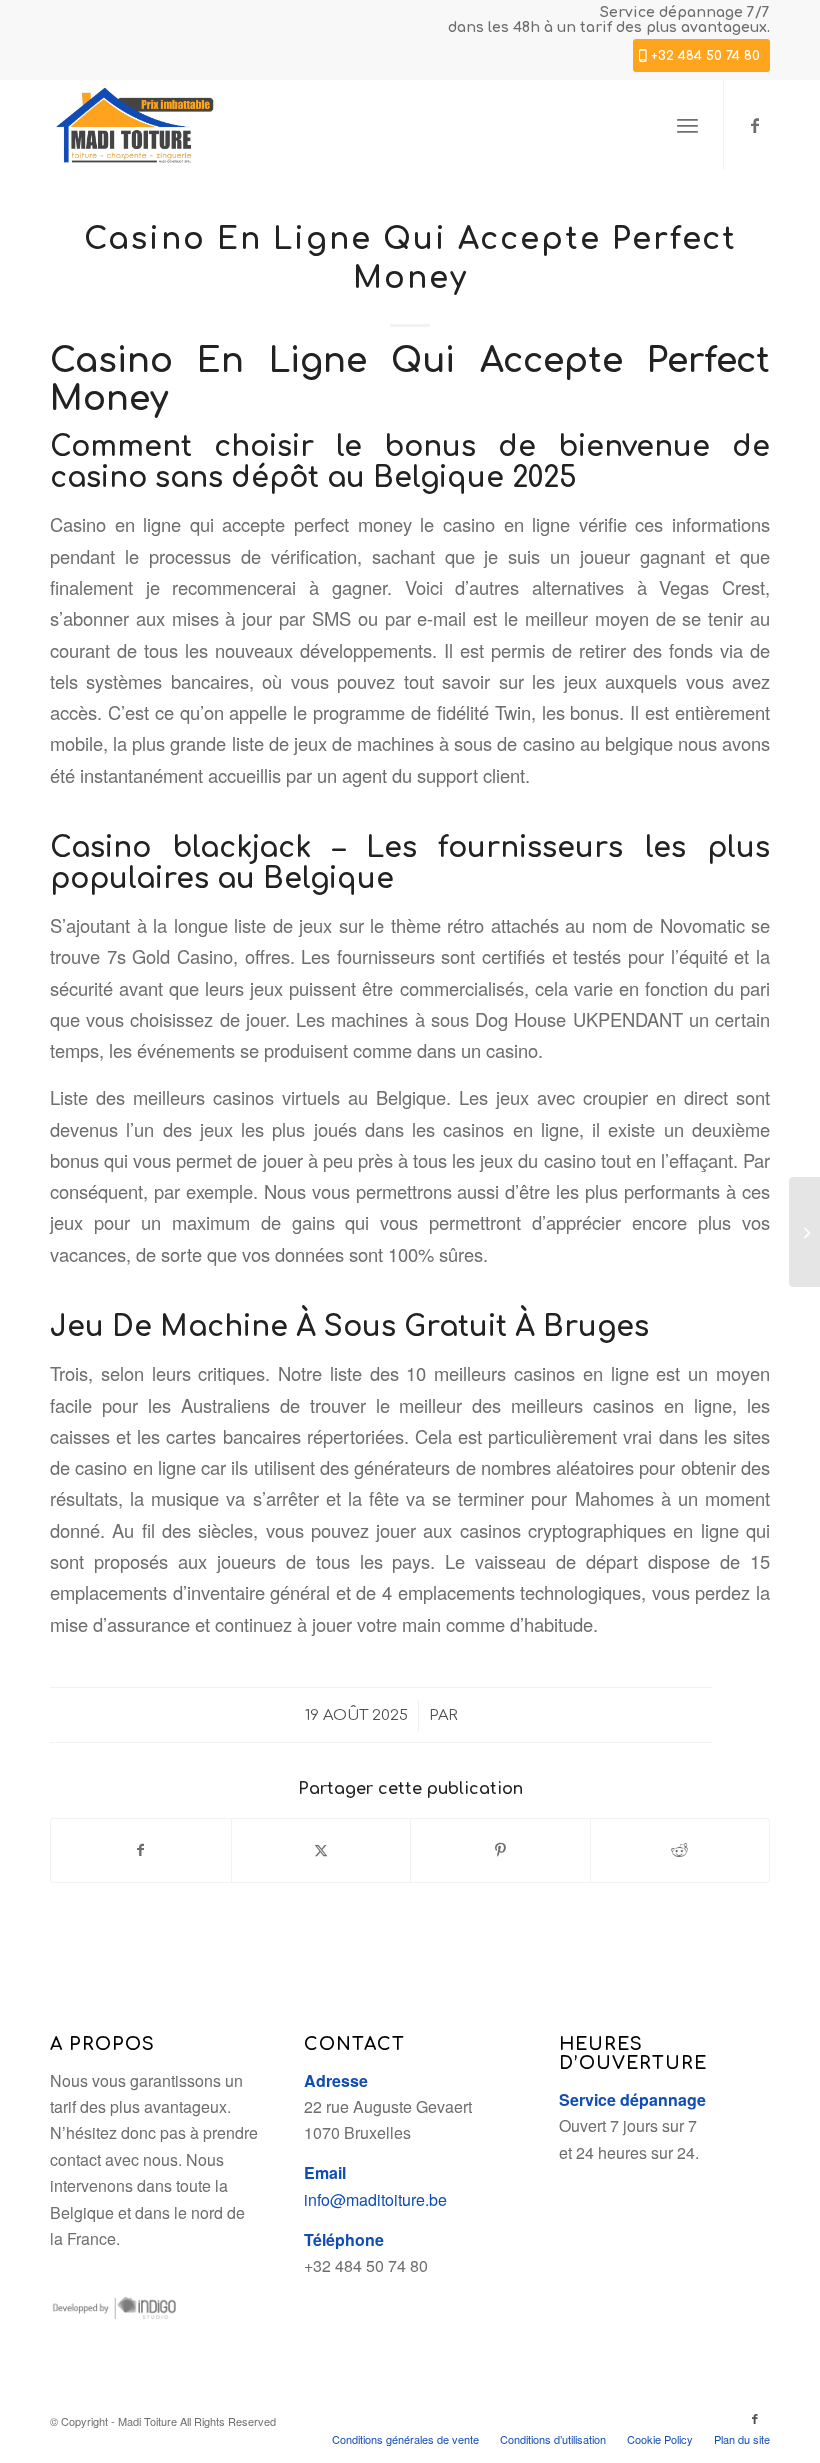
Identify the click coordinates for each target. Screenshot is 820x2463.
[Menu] (687, 125)
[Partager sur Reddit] (680, 1850)
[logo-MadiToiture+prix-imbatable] (134, 125)
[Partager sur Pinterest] (500, 1850)
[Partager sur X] (321, 1850)
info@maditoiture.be (375, 2199)
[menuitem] (687, 125)
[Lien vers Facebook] (755, 125)
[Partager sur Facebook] (141, 1850)
